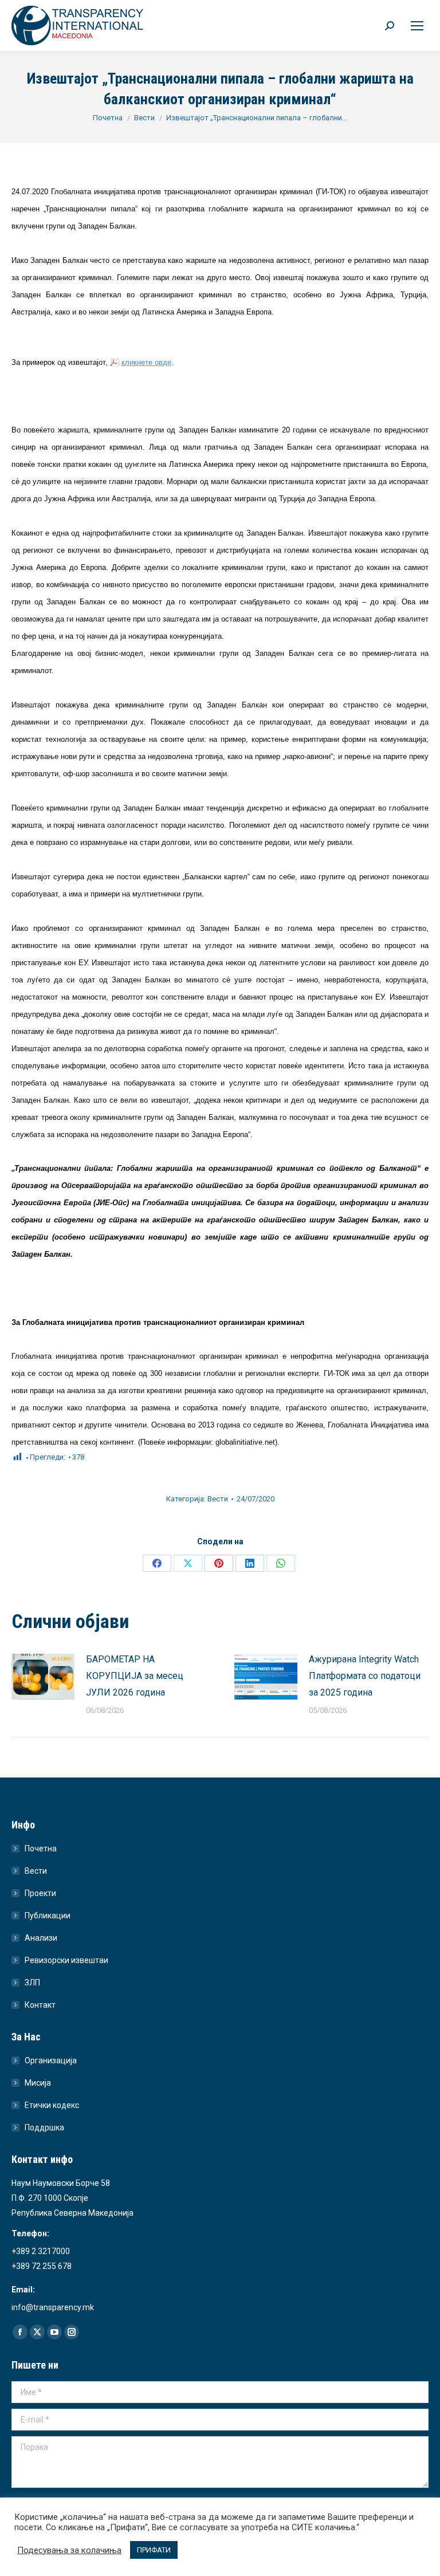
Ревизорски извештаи (66, 1960)
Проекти (40, 1893)
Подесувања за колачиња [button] (69, 2550)
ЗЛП (32, 1983)
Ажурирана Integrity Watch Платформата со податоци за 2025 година (365, 1676)
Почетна (41, 1849)
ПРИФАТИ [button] (154, 2550)
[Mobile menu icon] (417, 26)
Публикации (48, 1916)
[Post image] (43, 1677)
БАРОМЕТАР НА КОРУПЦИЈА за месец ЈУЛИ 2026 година (135, 1676)
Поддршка (44, 2127)
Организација (51, 2060)
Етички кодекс (52, 2105)
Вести (218, 1499)
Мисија (38, 2083)
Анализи (41, 1938)
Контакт (40, 2005)
